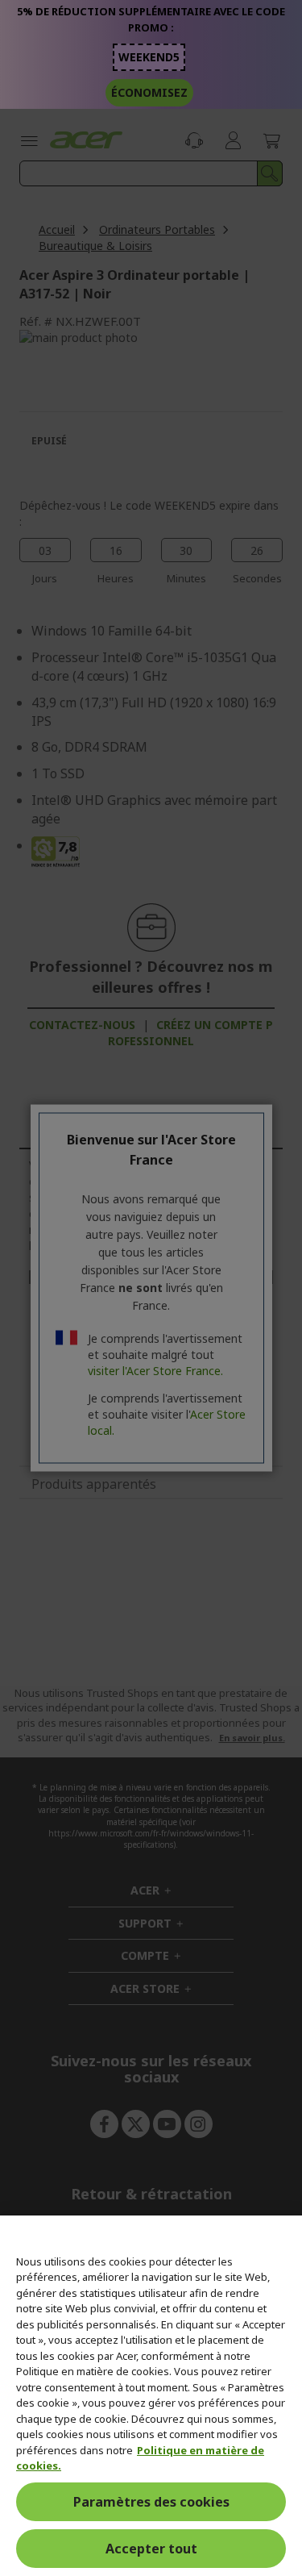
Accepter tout (151, 2549)
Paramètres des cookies (151, 2502)
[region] (151, 2396)
